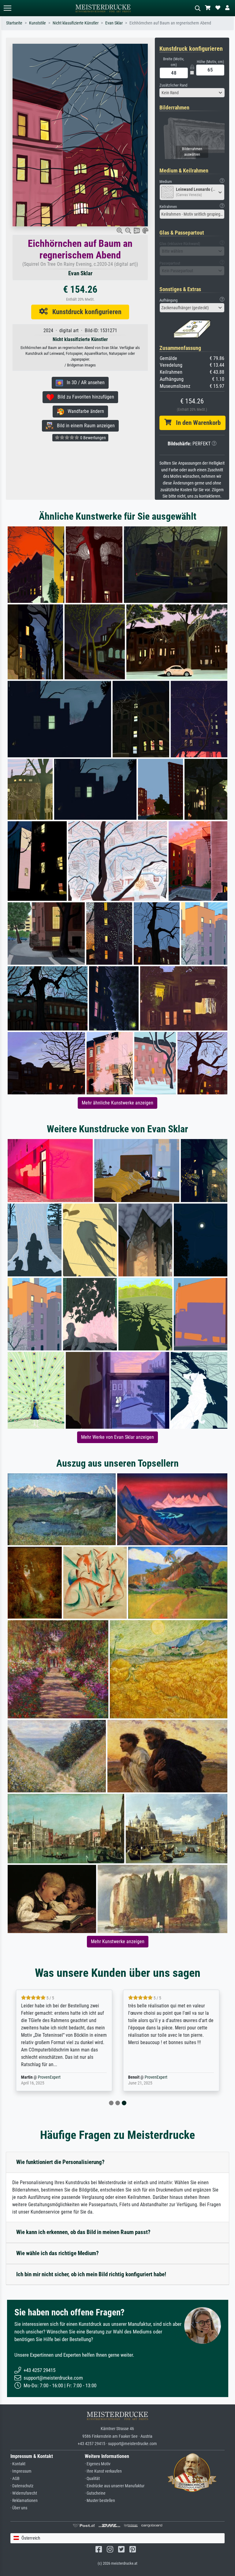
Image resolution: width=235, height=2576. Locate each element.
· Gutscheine (95, 2493)
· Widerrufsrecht (24, 2493)
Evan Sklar (114, 23)
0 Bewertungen (93, 438)
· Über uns (19, 2508)
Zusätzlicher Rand (173, 85)
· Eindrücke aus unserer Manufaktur (115, 2486)
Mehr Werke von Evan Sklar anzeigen (117, 1437)
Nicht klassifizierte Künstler (76, 23)
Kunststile (37, 23)
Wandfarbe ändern (84, 411)
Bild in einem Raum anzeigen (84, 426)
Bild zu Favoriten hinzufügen (84, 397)
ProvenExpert (49, 2077)
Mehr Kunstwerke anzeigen (118, 1941)
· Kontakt (18, 2464)
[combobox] (192, 93)
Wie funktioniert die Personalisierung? (60, 2162)
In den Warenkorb (196, 423)
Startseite (14, 23)
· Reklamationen (24, 2501)
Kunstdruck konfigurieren (85, 312)
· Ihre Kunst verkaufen (103, 2471)
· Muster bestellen (100, 2501)
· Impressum (21, 2471)
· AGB (15, 2479)
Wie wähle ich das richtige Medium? (58, 2253)
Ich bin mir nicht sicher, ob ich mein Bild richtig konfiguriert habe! (91, 2274)
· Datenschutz (22, 2486)
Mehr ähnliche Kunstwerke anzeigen (117, 1103)
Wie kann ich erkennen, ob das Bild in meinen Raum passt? (83, 2232)
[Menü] (7, 8)
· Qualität (92, 2479)
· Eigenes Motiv (98, 2464)
